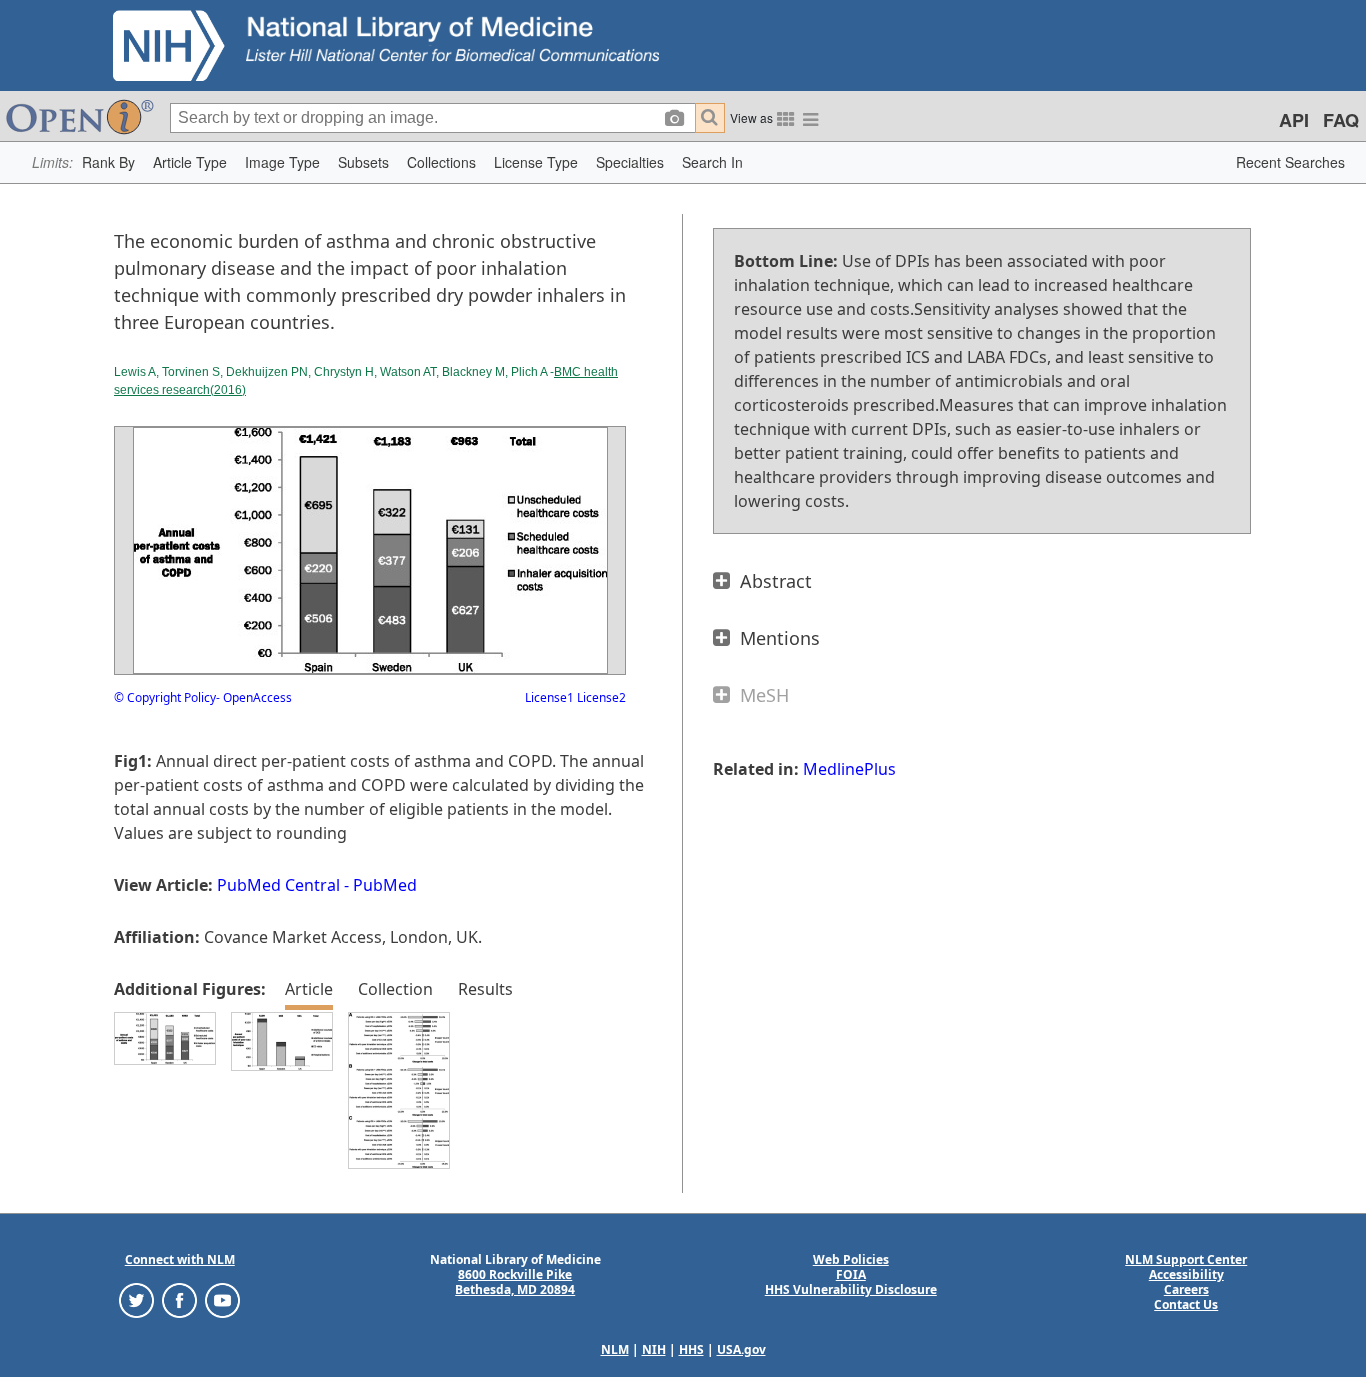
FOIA (851, 1274)
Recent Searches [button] (1290, 162)
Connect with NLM (180, 1259)
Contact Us (1186, 1304)
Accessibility (1186, 1274)
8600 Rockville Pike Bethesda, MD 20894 (515, 1282)
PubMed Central (278, 885)
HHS (691, 1349)
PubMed (385, 885)
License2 (600, 697)
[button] (108, 162)
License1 (549, 697)
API (1294, 120)
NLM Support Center (1186, 1259)
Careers (1186, 1289)
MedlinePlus (849, 769)
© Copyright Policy (165, 697)
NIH (654, 1349)
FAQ (1341, 120)
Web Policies (851, 1259)
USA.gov (741, 1349)
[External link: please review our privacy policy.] (136, 1299)
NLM (615, 1349)
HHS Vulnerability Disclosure (851, 1289)
